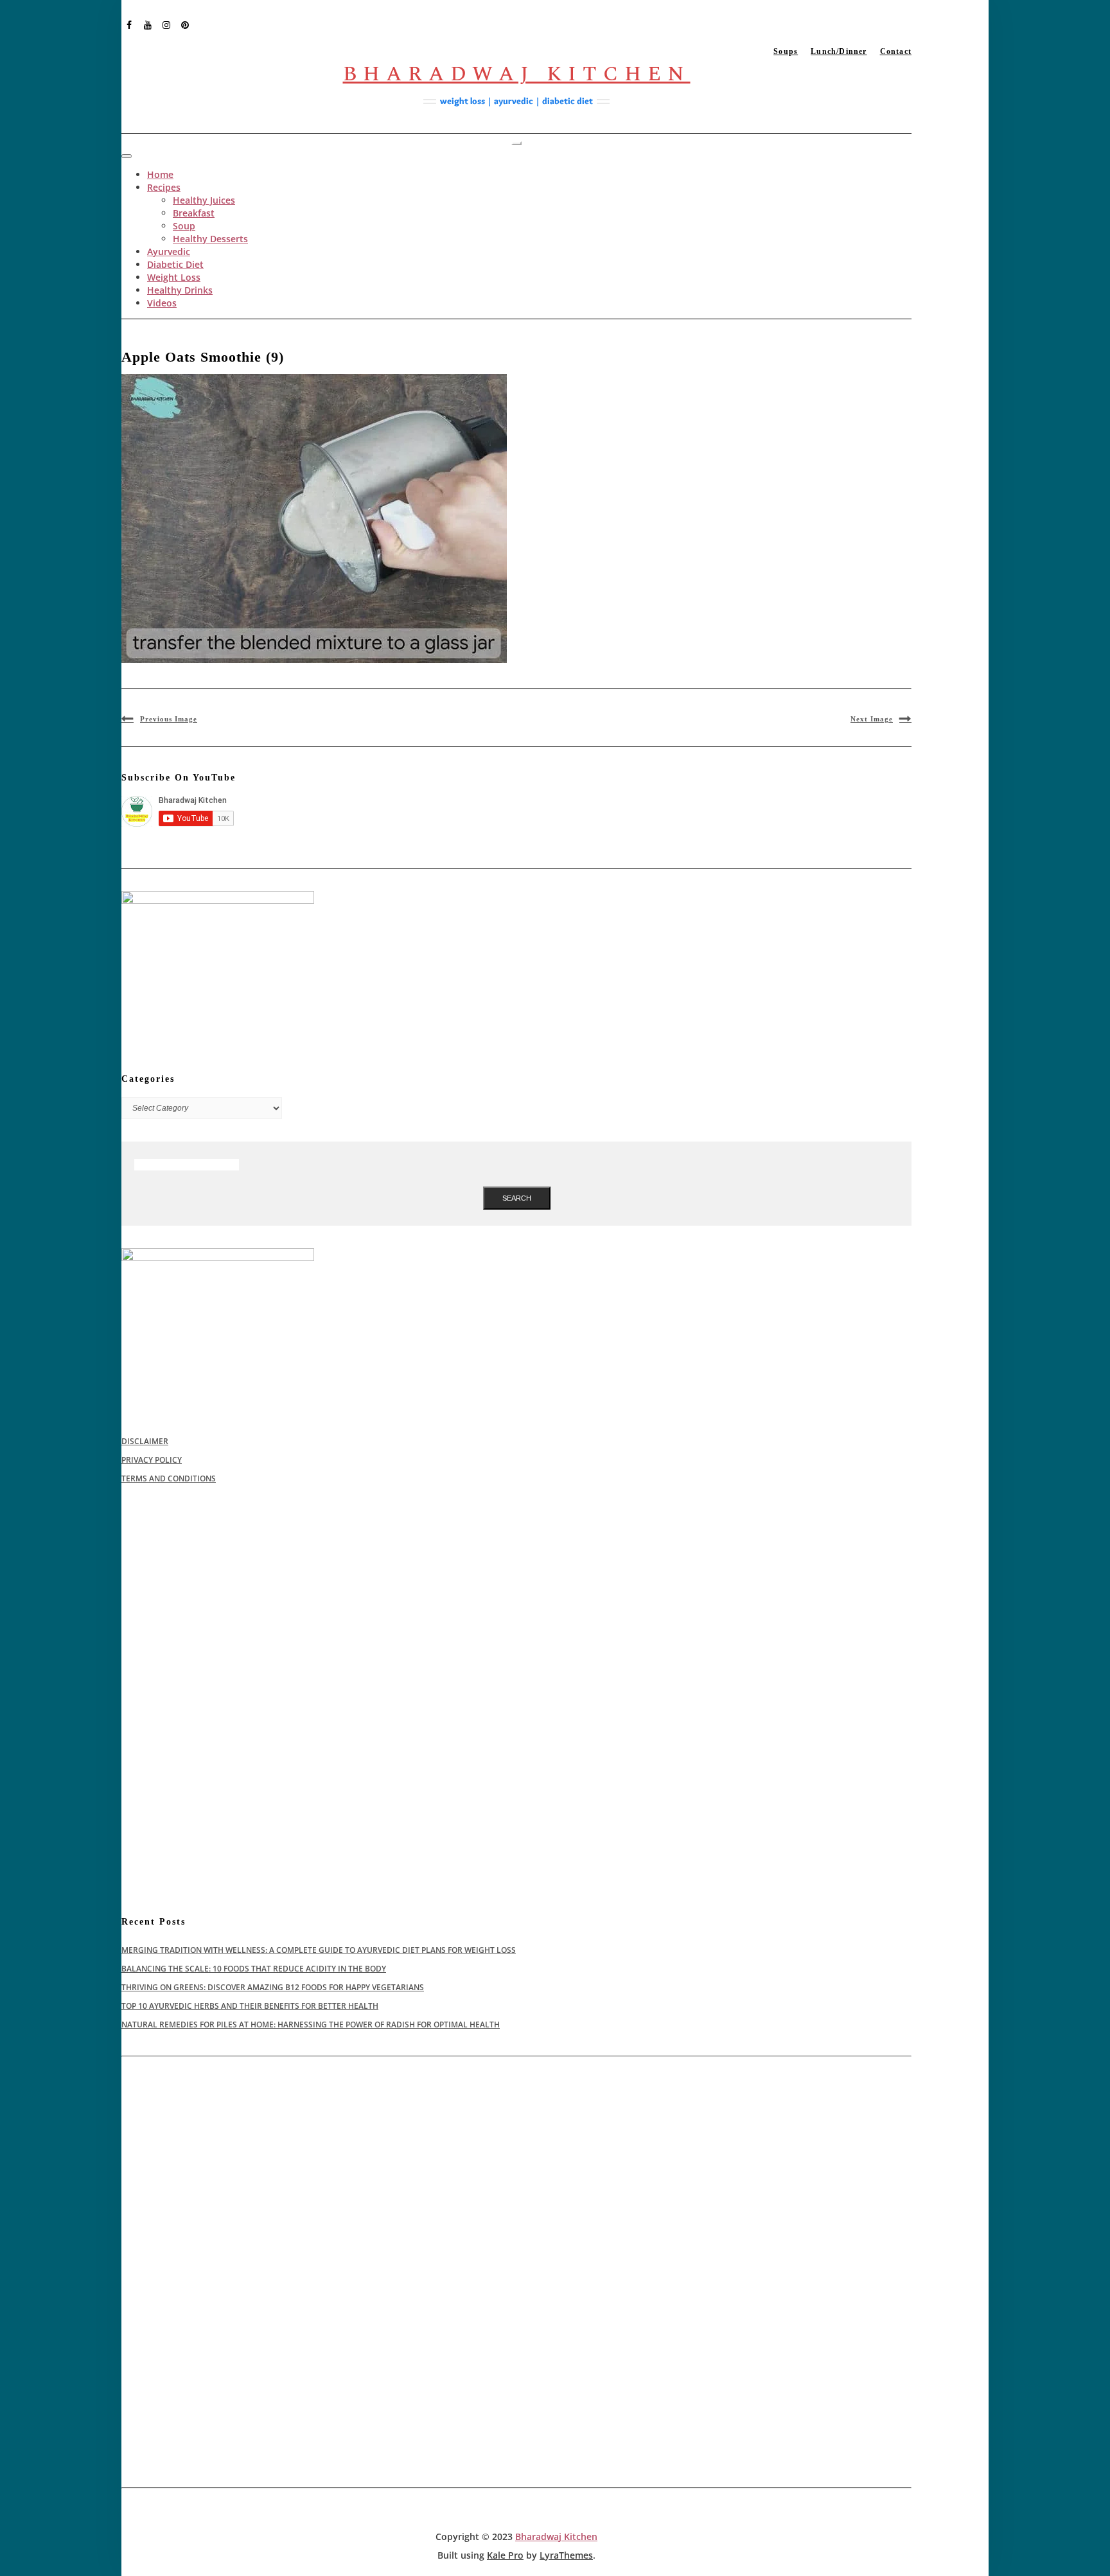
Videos (162, 303)
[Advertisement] (507, 1600)
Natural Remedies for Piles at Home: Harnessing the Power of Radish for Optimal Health (311, 2025)
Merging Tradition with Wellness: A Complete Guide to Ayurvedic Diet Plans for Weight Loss (319, 1950)
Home (160, 174)
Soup (184, 226)
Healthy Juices (204, 200)
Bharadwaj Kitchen (556, 2536)
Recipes (164, 187)
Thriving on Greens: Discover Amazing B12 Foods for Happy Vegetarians (273, 1987)
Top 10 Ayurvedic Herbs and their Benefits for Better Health (250, 2006)
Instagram (167, 24)
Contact (896, 51)
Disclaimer (145, 1441)
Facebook (129, 24)
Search (517, 1198)
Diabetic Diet (175, 264)
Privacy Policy (152, 1460)
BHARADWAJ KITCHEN (517, 74)
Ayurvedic (169, 251)
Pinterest (185, 24)
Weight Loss (174, 277)
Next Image (872, 719)
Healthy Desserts (210, 239)
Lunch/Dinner (839, 51)
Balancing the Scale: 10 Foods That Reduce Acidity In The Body (254, 1969)
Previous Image (169, 719)
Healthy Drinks (180, 290)
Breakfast (194, 213)
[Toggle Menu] (127, 156)
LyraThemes (566, 2555)
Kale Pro (505, 2555)
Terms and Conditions (169, 1478)
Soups (786, 51)
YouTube (148, 24)
